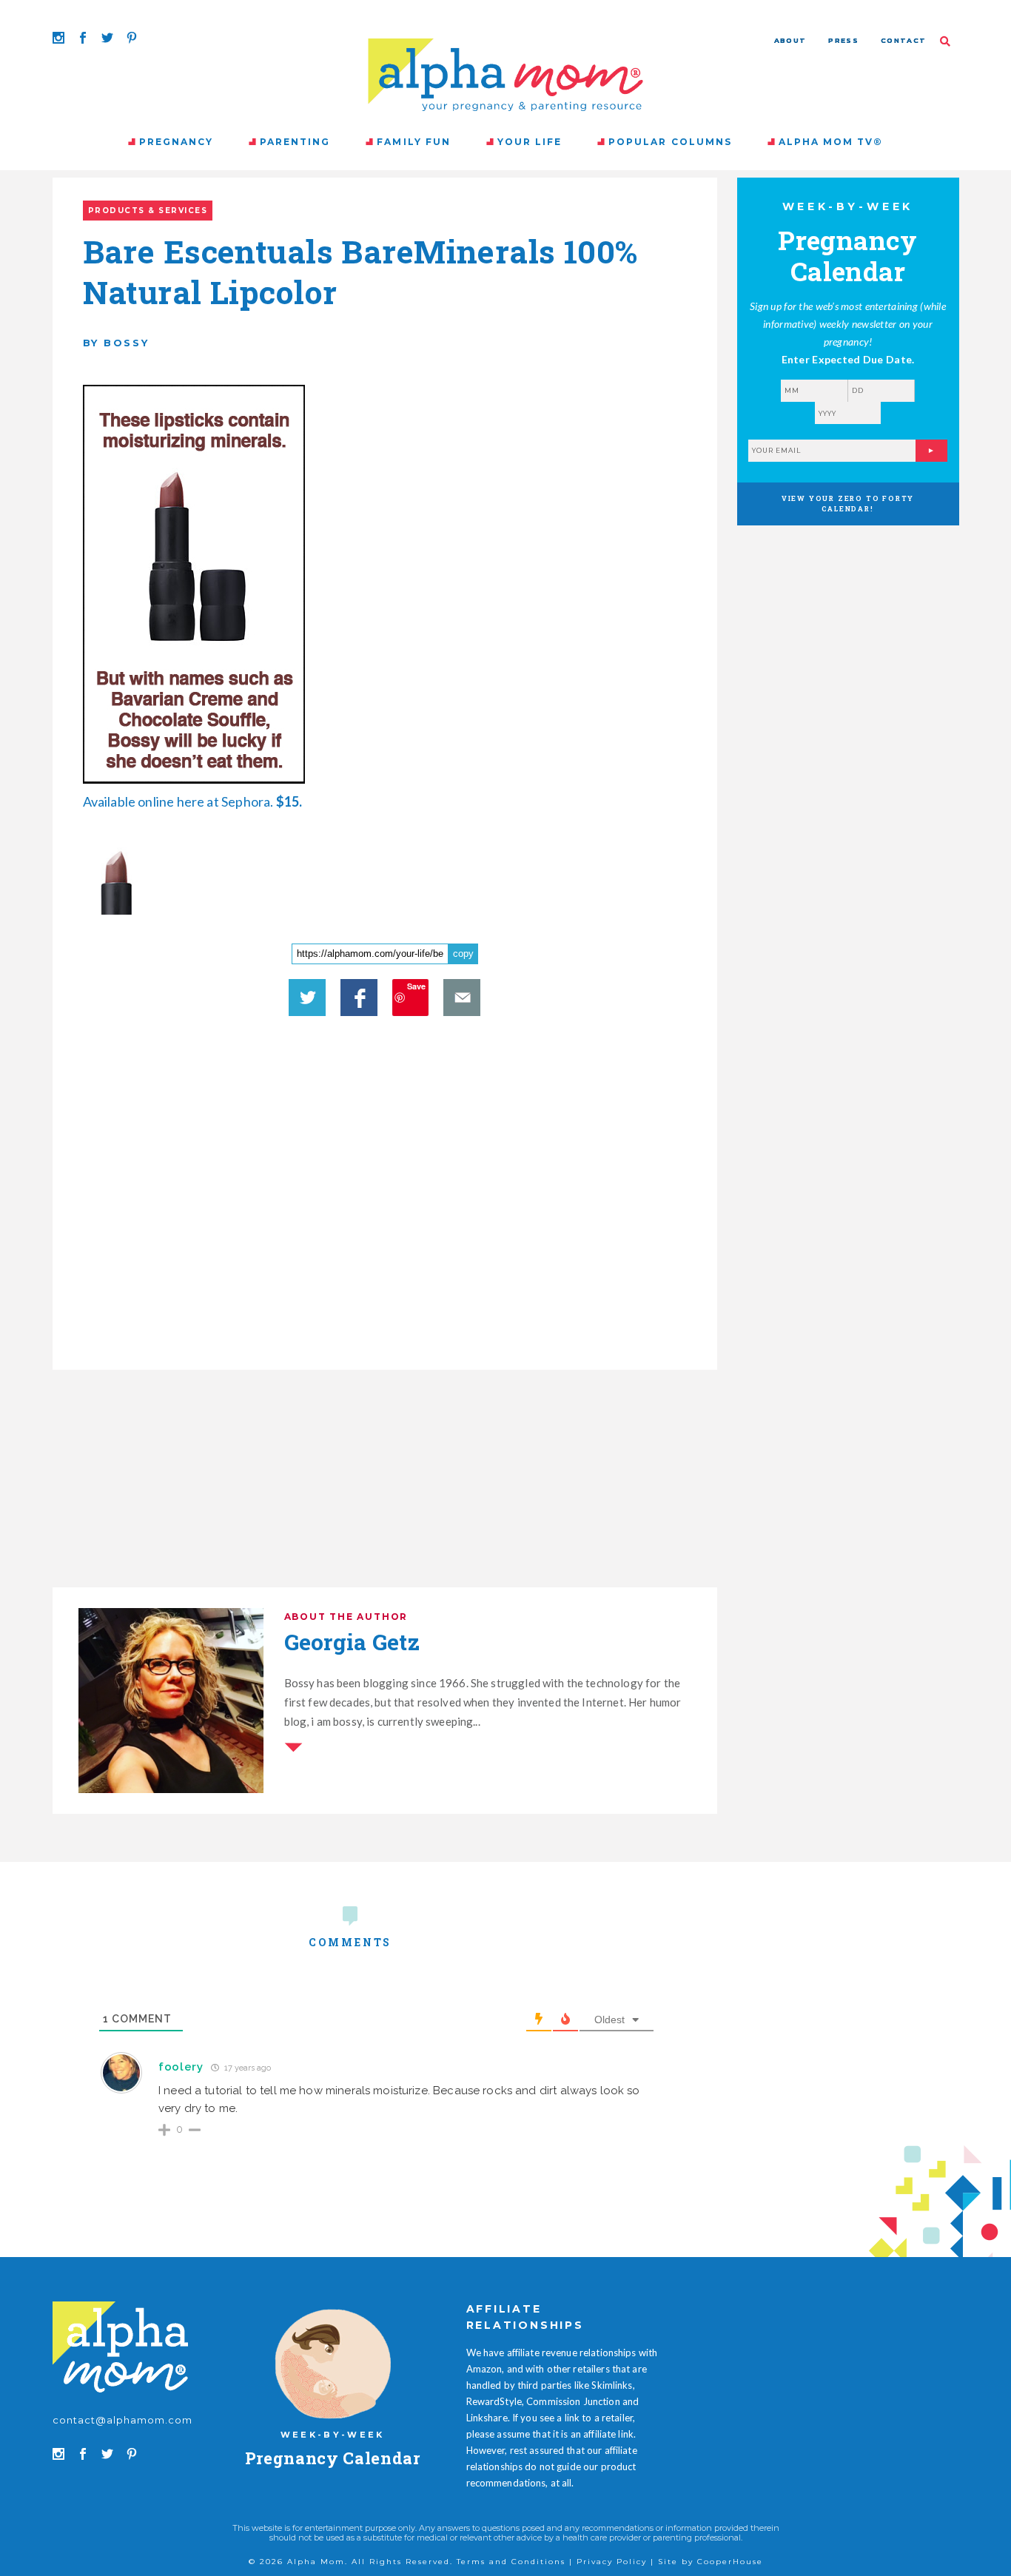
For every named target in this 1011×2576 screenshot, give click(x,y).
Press (843, 40)
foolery (181, 2067)
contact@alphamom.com (123, 2420)
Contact (903, 40)
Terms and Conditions (511, 2562)
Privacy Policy (612, 2562)
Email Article (462, 998)
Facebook (359, 998)
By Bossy (116, 343)
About (790, 40)
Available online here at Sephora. (193, 801)
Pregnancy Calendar (333, 2458)
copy (463, 954)
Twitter (307, 998)
